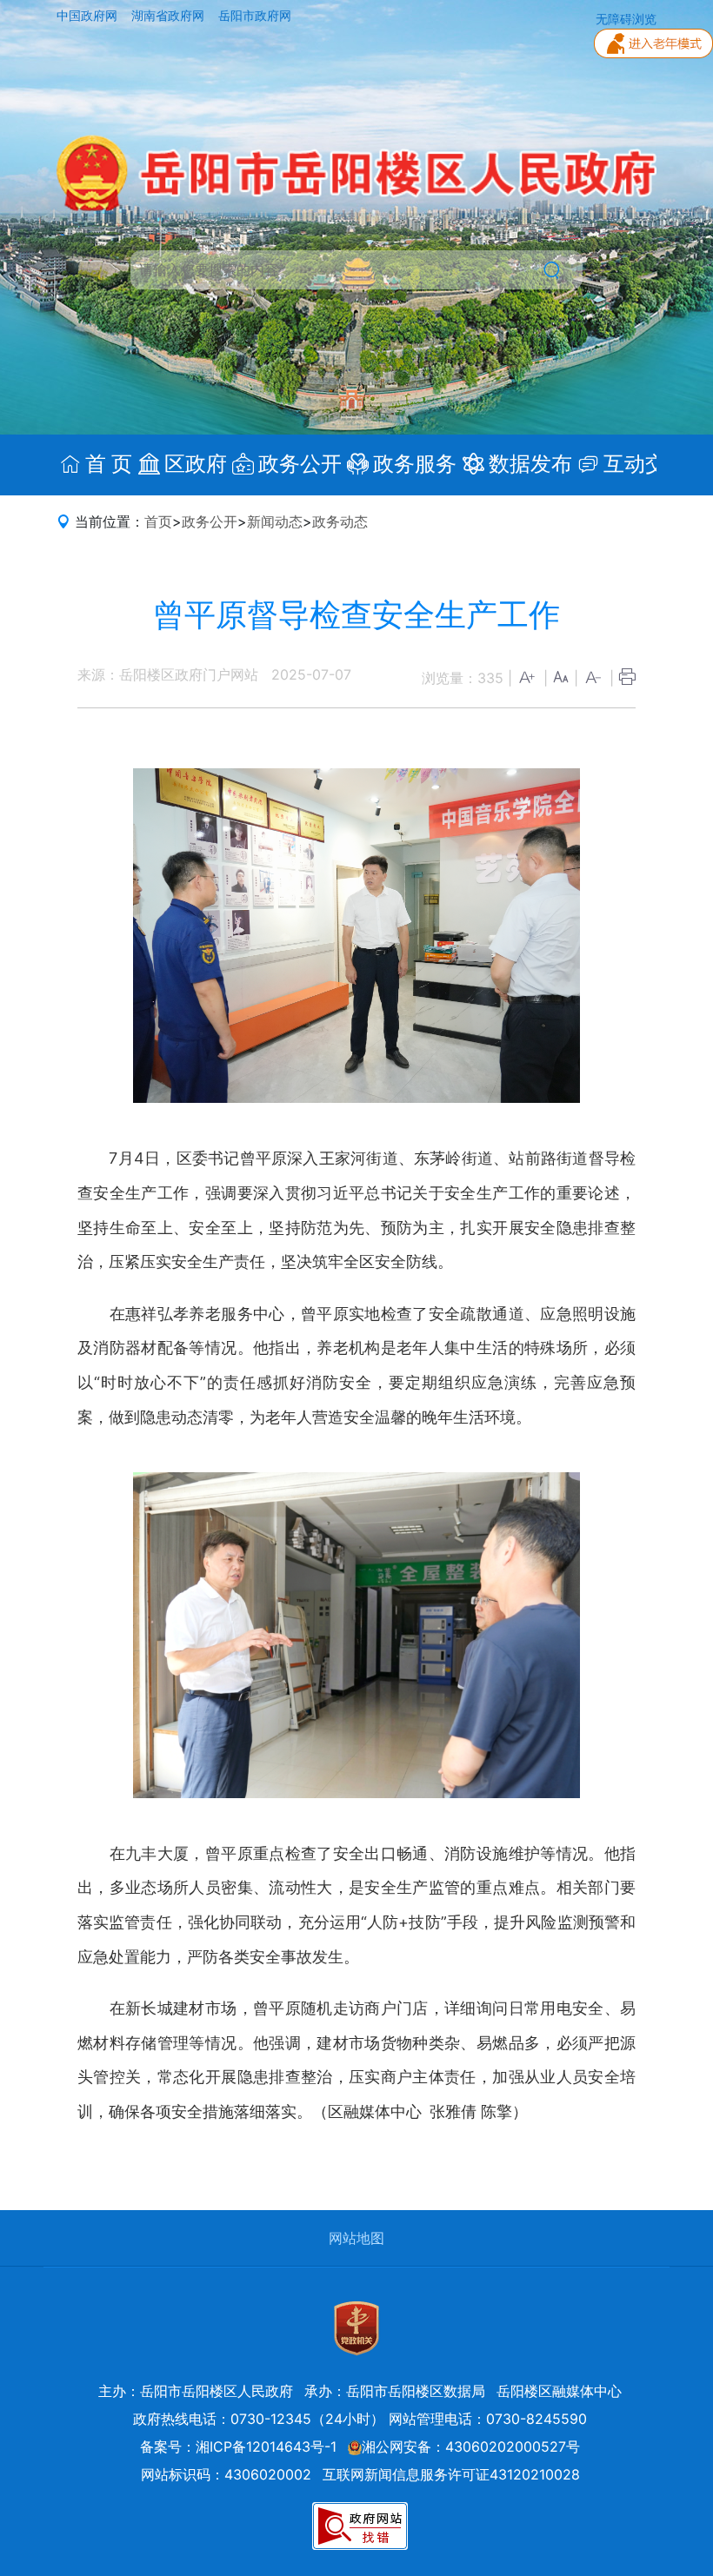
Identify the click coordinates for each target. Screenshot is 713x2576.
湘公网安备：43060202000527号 (471, 2447)
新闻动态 (275, 521)
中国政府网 (89, 16)
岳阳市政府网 (255, 16)
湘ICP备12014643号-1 (266, 2447)
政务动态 (340, 521)
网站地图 (356, 2238)
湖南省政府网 (170, 16)
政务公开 (210, 521)
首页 (158, 521)
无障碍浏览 (626, 19)
